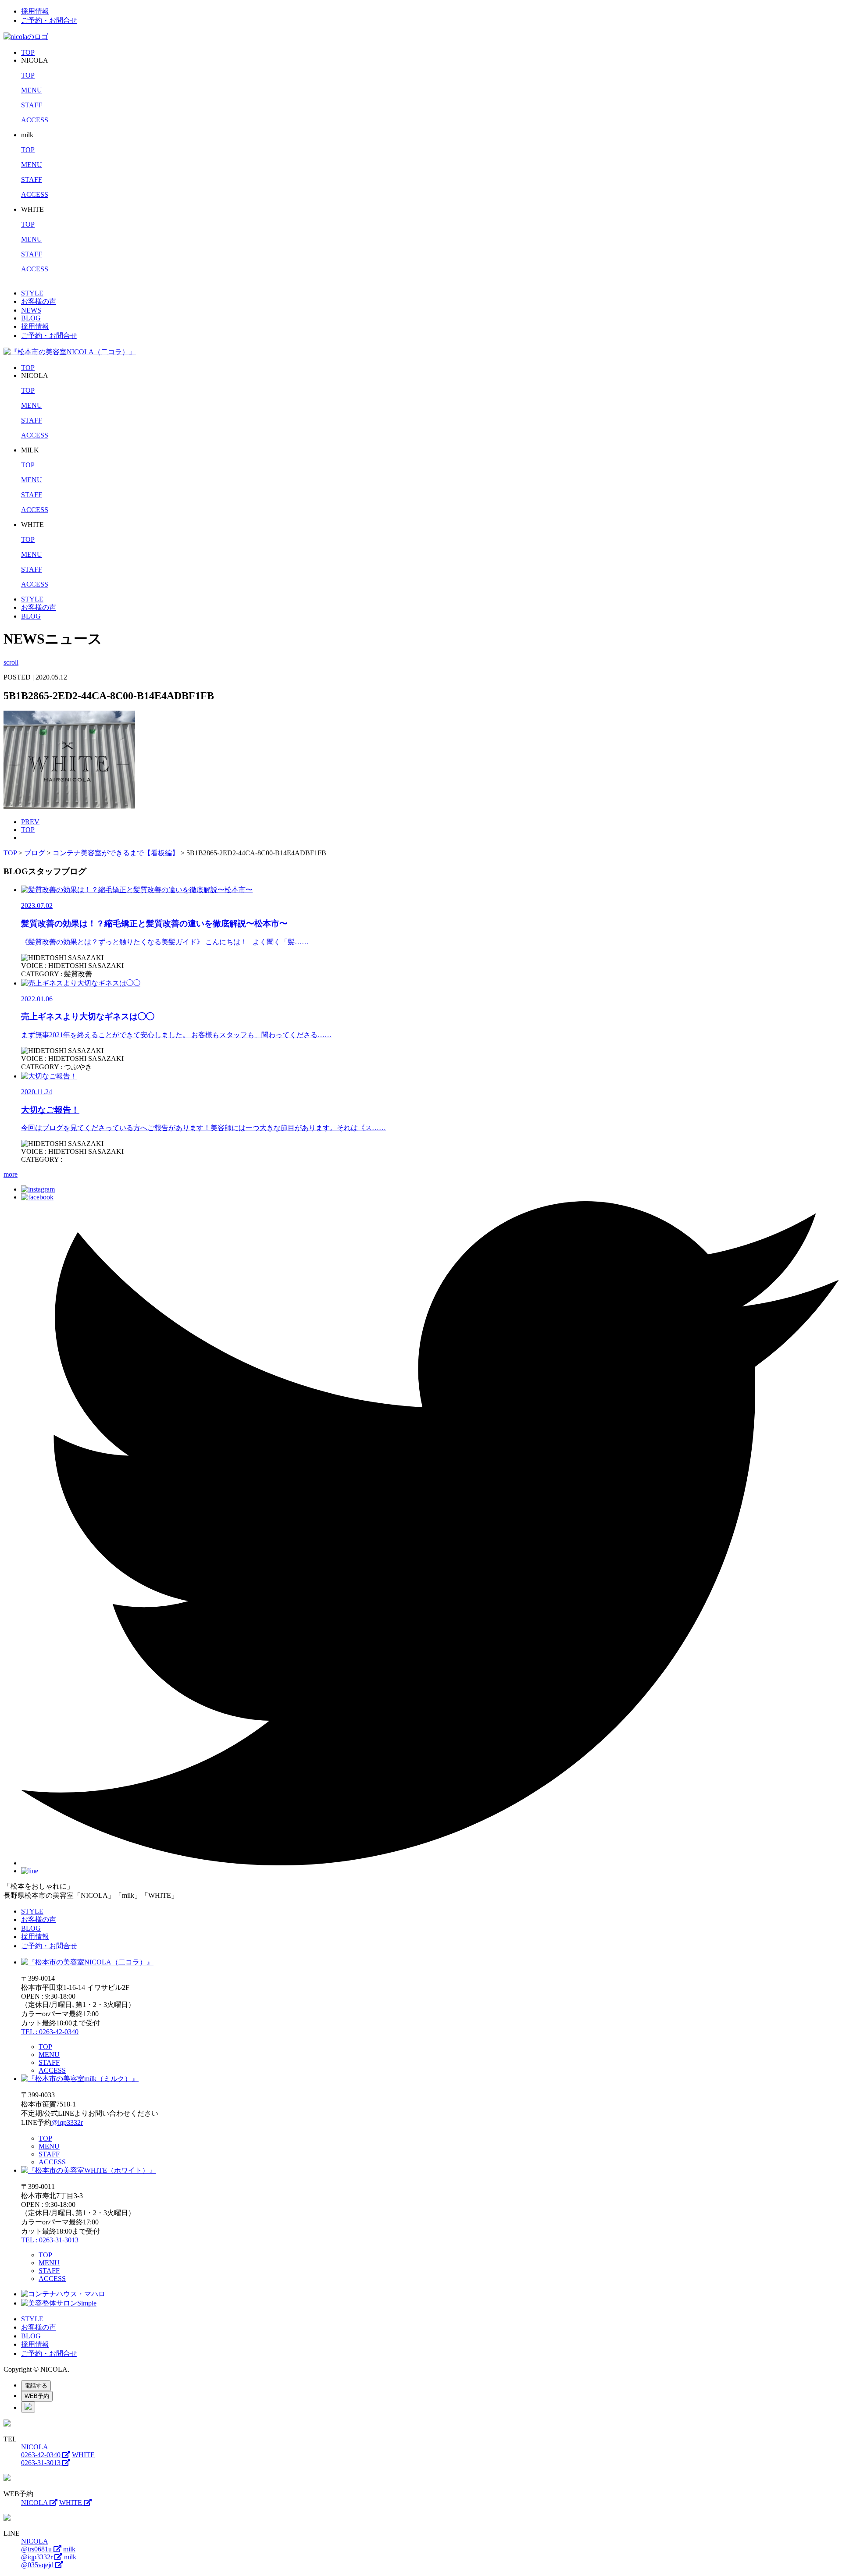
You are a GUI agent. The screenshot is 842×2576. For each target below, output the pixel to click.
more (11, 1174)
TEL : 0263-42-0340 (50, 2032)
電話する (36, 2386)
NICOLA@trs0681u (37, 2545)
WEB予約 (37, 2396)
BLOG (31, 318)
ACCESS (35, 120)
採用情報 (35, 11)
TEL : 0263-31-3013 (50, 2240)
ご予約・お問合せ (49, 20)
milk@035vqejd (49, 2561)
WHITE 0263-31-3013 (58, 2459)
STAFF (32, 105)
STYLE (32, 293)
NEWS (31, 310)
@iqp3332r (67, 2122)
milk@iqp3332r (48, 2553)
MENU (32, 90)
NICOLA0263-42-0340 (42, 2451)
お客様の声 (39, 301)
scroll (11, 662)
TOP (28, 52)
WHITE (71, 2503)
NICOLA (35, 2503)
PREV (30, 822)
